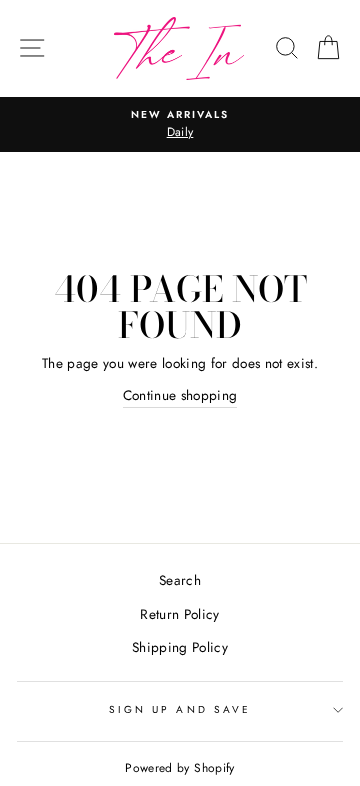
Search (180, 580)
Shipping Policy (180, 647)
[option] (180, 125)
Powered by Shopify (179, 768)
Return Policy (179, 614)
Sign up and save (180, 709)
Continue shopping (180, 395)
